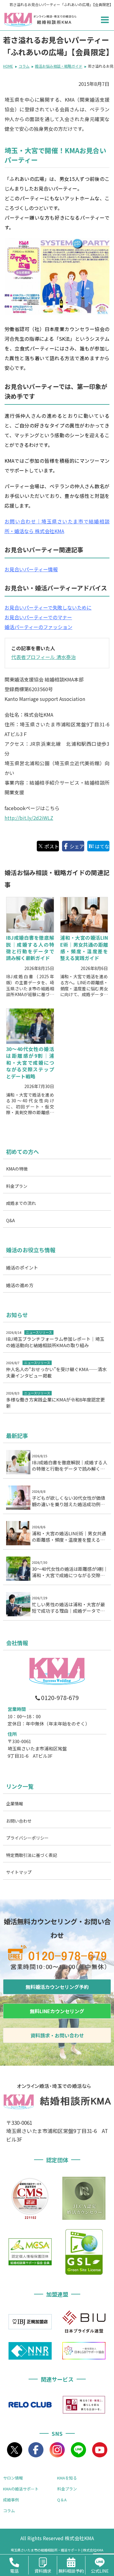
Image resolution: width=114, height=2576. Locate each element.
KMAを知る (67, 2478)
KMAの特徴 (17, 1169)
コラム (9, 2511)
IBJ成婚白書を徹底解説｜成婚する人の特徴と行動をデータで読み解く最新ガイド (30, 948)
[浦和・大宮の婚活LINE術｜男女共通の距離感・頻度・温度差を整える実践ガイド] (84, 915)
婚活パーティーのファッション (38, 627)
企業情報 (15, 1804)
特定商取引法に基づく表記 (32, 1855)
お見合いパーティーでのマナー (38, 617)
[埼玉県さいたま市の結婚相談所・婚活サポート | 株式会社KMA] (18, 20)
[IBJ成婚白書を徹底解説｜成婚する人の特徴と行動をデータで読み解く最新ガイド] (30, 915)
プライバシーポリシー (27, 1838)
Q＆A (62, 2500)
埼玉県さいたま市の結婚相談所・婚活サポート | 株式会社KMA (57, 2550)
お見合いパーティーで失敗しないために (48, 607)
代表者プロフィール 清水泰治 (43, 657)
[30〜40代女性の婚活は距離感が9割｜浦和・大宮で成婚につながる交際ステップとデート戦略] (30, 1026)
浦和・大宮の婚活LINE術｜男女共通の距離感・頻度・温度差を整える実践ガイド (84, 948)
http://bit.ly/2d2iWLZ (29, 818)
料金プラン (17, 1186)
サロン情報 (13, 2478)
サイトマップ (19, 1872)
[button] (105, 20)
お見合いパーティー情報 (31, 569)
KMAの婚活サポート (21, 2489)
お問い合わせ (19, 1821)
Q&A (10, 1220)
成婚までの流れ (21, 1203)
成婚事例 (11, 2500)
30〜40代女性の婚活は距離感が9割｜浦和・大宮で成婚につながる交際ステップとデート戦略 (30, 1063)
